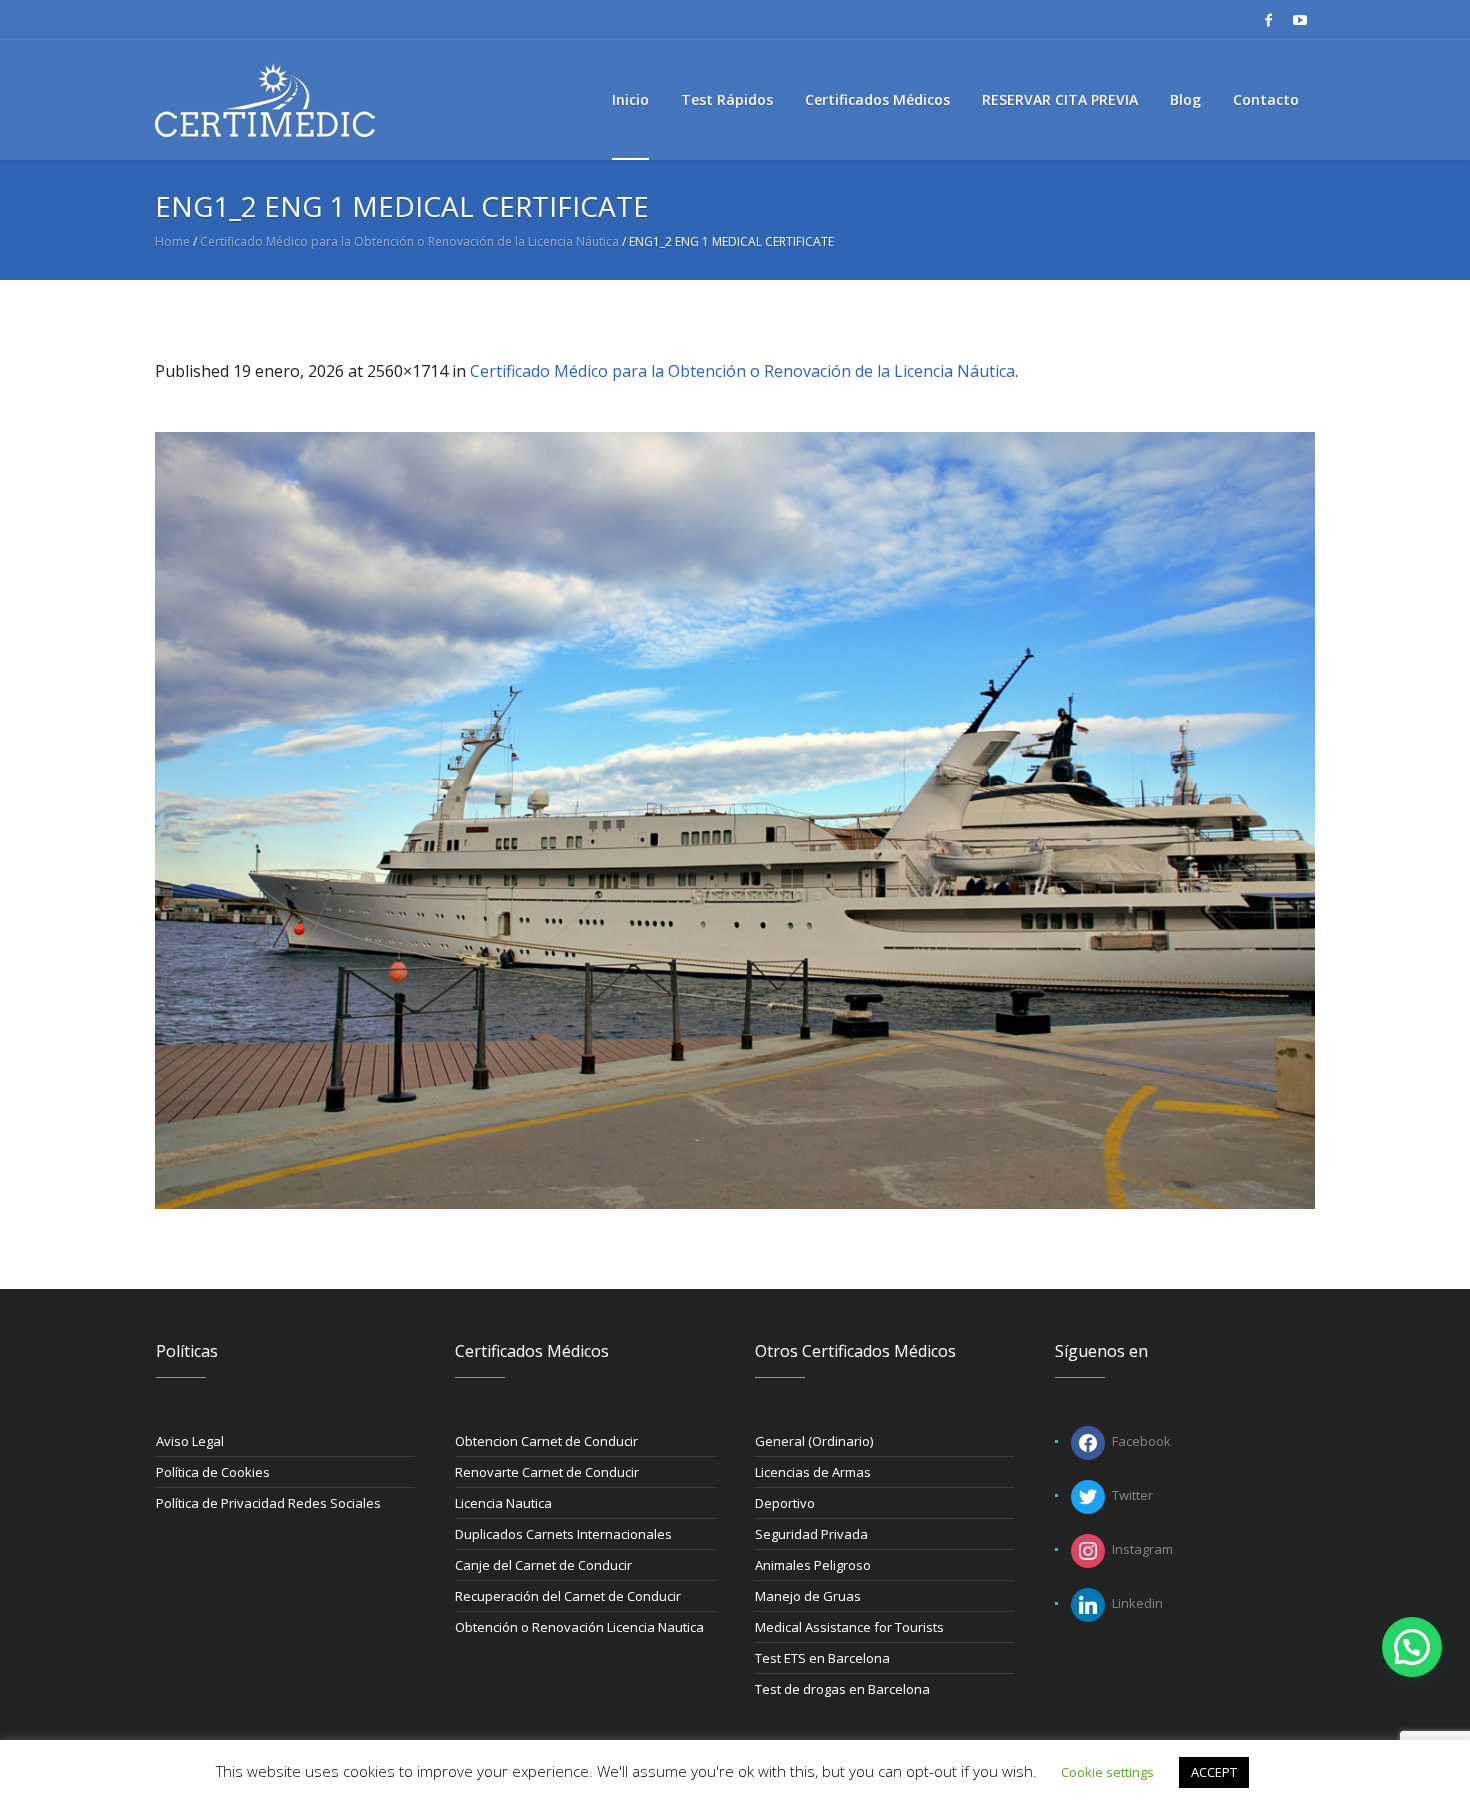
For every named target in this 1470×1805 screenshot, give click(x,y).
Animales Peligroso (813, 1565)
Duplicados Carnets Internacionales (563, 1534)
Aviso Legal (190, 1441)
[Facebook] (1268, 20)
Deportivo (785, 1503)
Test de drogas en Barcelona (842, 1689)
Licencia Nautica (503, 1503)
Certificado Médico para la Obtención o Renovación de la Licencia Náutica (409, 241)
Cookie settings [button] (1107, 1772)
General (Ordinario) (814, 1441)
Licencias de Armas (813, 1472)
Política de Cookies (213, 1472)
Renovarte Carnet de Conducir (547, 1472)
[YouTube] (1300, 20)
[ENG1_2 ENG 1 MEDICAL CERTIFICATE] (735, 820)
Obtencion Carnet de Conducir (546, 1441)
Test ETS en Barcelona (822, 1658)
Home (172, 241)
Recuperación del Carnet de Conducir (568, 1596)
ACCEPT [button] (1214, 1772)
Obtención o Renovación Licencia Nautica (579, 1627)
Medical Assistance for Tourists (849, 1627)
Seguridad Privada (811, 1534)
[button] (1412, 1647)
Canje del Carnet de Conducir (543, 1565)
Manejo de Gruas (808, 1596)
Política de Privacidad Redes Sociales (268, 1503)
